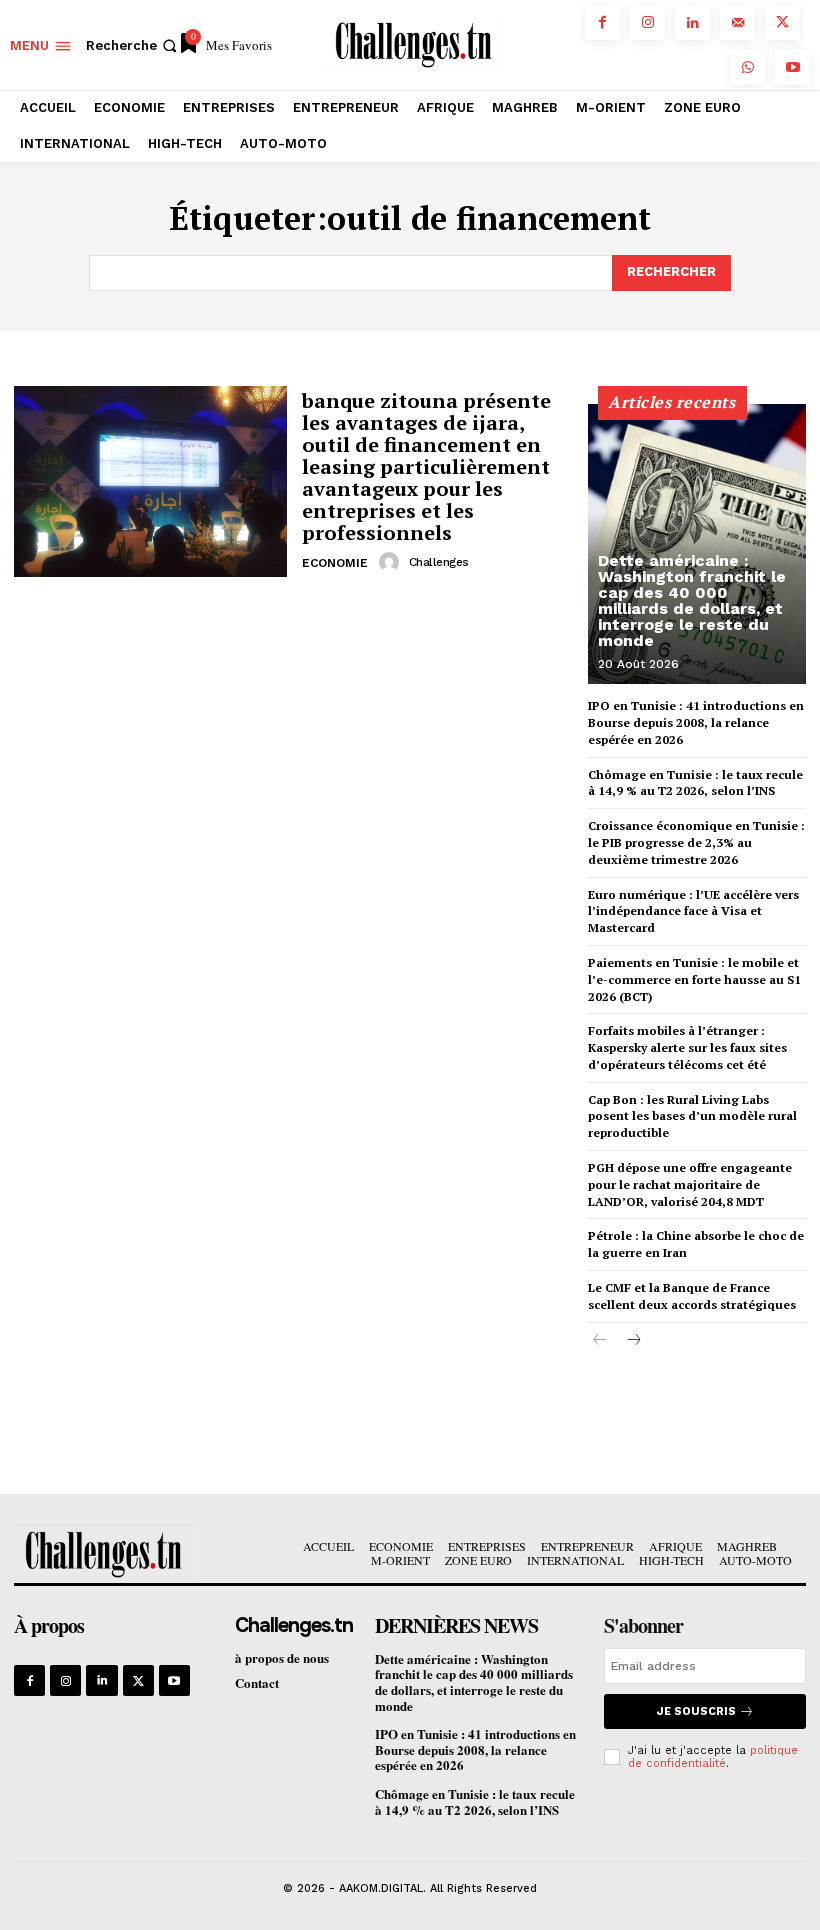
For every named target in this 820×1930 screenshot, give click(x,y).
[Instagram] (647, 22)
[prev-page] (600, 1340)
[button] (133, 45)
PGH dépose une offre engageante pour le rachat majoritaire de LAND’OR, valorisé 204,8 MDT (690, 1184)
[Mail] (737, 22)
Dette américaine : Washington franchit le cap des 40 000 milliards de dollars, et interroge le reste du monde (692, 600)
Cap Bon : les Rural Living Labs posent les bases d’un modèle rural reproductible (692, 1116)
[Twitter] (782, 22)
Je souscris (696, 1711)
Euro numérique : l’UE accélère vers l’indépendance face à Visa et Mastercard (693, 911)
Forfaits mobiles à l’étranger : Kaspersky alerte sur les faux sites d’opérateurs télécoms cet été (687, 1047)
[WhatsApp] (747, 67)
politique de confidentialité (713, 1757)
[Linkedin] (692, 22)
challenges (439, 562)
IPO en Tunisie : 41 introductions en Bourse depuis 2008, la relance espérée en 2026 (696, 722)
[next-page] (632, 1340)
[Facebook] (602, 22)
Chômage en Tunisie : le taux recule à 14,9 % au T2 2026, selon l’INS (695, 783)
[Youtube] (792, 67)
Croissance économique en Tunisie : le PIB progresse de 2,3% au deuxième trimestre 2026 (696, 842)
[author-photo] (392, 562)
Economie (335, 563)
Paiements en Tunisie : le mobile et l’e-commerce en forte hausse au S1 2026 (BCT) (694, 979)
